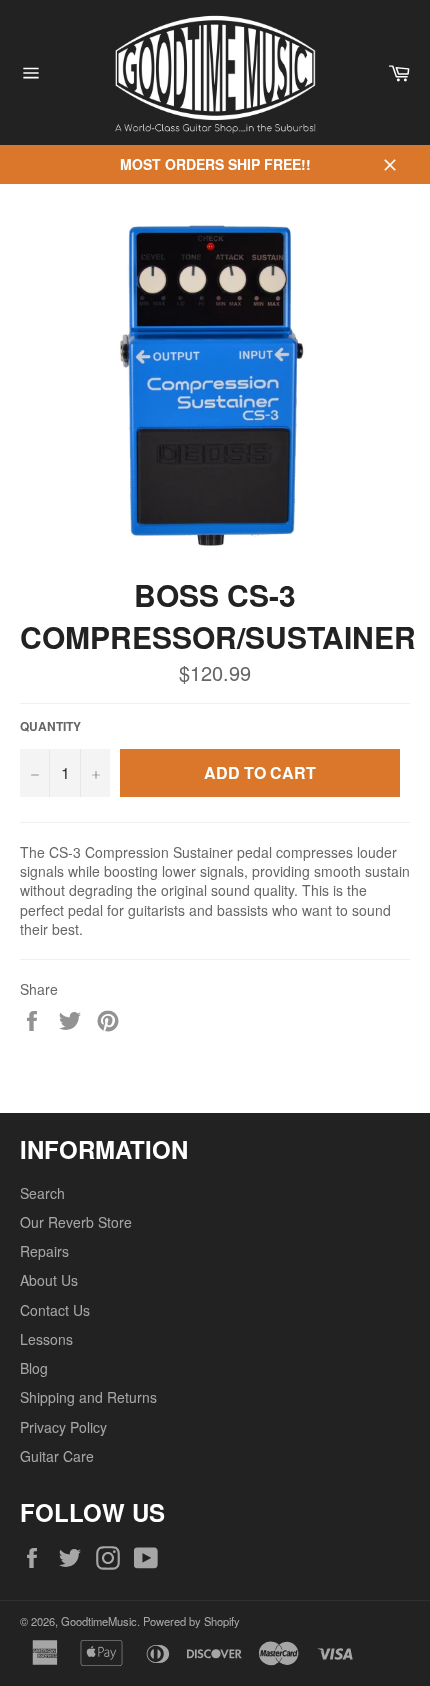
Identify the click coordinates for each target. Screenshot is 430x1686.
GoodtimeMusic (99, 1621)
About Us (49, 1280)
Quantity (50, 727)
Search (42, 1193)
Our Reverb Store (76, 1222)
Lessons (46, 1339)
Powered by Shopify (191, 1621)
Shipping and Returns (88, 1397)
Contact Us (55, 1310)
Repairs (44, 1251)
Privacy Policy (63, 1427)
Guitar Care (57, 1456)
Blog (34, 1368)
